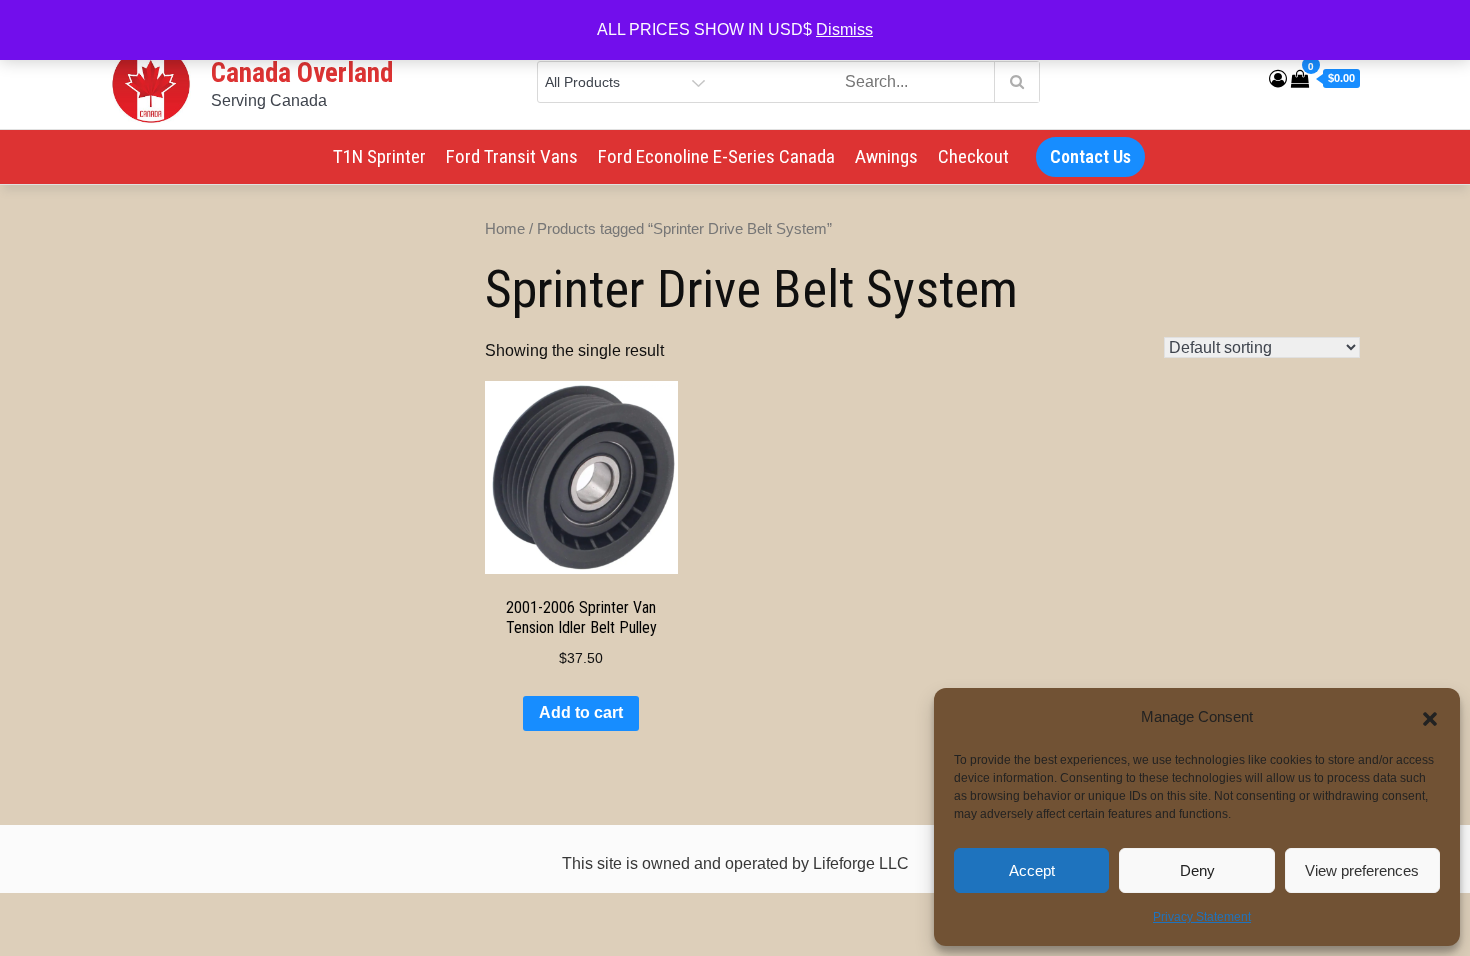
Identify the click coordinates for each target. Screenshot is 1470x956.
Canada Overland (302, 73)
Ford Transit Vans (512, 156)
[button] (1430, 717)
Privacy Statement (1202, 917)
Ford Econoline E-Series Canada (716, 156)
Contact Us (1090, 156)
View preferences (1362, 870)
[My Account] (1278, 79)
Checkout (973, 156)
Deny (1197, 870)
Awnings (886, 156)
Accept (1032, 870)
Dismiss (844, 29)
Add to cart (581, 712)
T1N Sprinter (379, 156)
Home (505, 229)
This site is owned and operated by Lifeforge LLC (735, 863)
